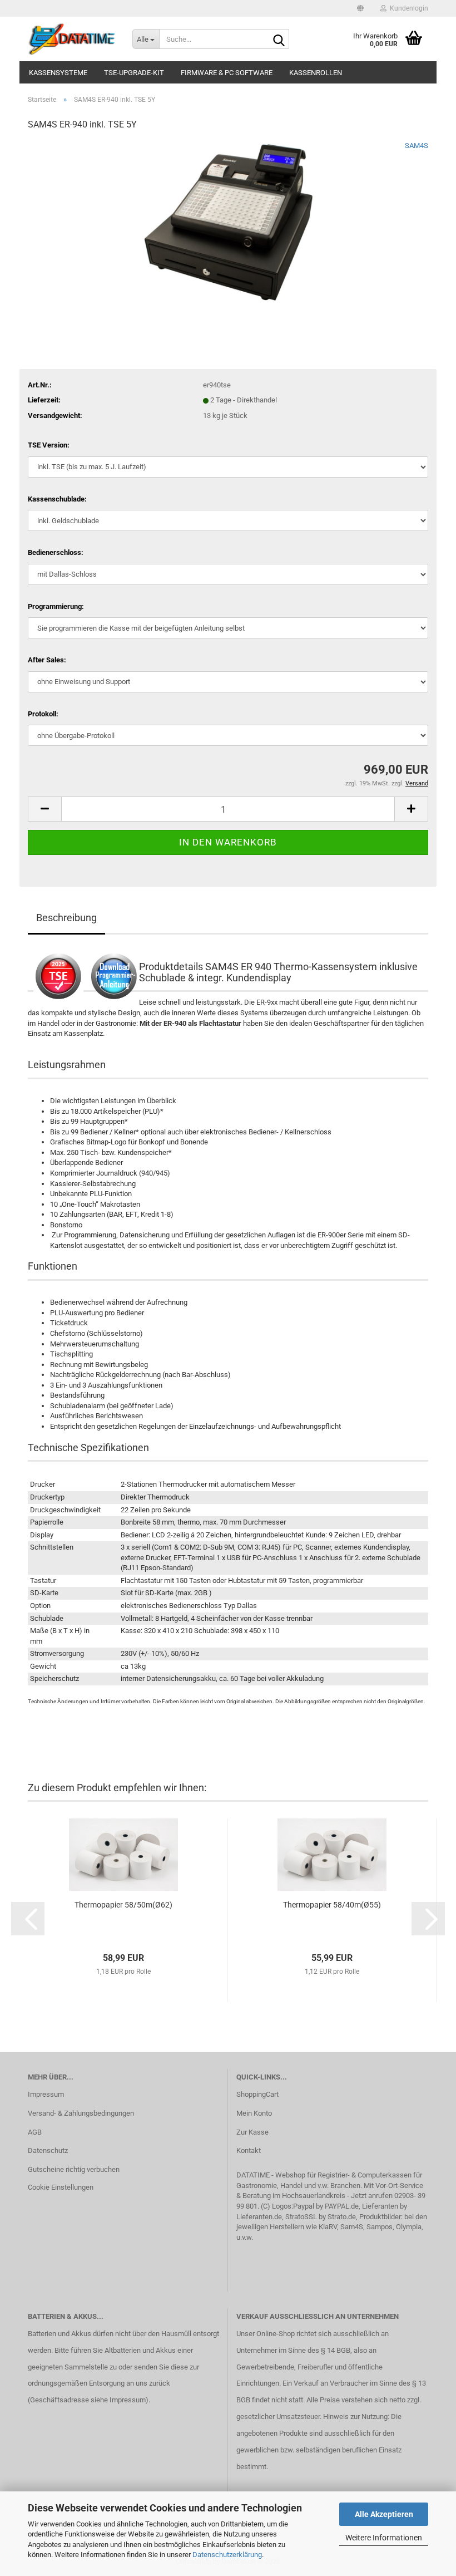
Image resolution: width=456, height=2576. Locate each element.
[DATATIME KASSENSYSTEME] (72, 39)
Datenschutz (48, 2150)
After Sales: (47, 660)
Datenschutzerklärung (227, 2555)
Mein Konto (254, 2113)
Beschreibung (66, 918)
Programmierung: (56, 606)
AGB (35, 2132)
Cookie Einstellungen (61, 2187)
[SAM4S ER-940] (228, 224)
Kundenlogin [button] (407, 8)
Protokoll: (43, 714)
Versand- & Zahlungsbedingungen (81, 2113)
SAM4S (417, 146)
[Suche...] (279, 40)
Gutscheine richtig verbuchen (74, 2169)
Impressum (46, 2094)
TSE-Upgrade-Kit (134, 73)
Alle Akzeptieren (384, 2514)
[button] (360, 8)
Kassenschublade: (57, 499)
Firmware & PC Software (227, 73)
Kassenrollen (316, 73)
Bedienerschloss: (56, 552)
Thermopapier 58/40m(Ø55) (332, 1905)
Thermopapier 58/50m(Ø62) (123, 1905)
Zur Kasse (252, 2132)
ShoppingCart (257, 2094)
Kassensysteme (58, 73)
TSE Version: (49, 445)
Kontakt (249, 2150)
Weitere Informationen (384, 2538)
